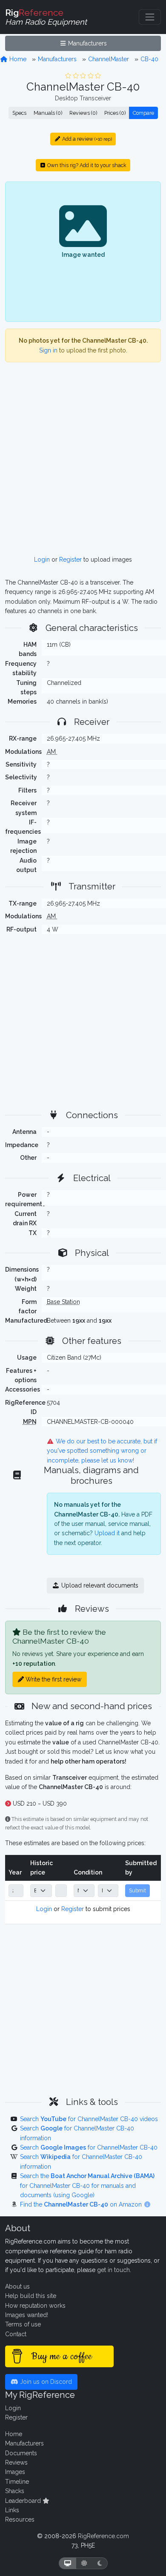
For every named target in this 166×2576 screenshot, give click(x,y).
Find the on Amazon (82, 2204)
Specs (19, 113)
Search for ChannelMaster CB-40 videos (89, 2119)
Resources (20, 2519)
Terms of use (23, 2324)
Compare (143, 113)
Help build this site (31, 2296)
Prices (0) (115, 113)
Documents (21, 2453)
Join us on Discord (45, 2382)
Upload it (107, 1533)
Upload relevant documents (99, 1585)
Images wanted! (27, 2315)
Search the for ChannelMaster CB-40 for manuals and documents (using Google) (87, 2185)
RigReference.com (103, 2536)
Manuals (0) (48, 113)
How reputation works (35, 2306)
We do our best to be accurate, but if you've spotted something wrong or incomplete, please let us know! (102, 1451)
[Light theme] (84, 2563)
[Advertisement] (83, 462)
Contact (16, 2334)
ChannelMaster (109, 59)
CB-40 (149, 59)
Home (17, 59)
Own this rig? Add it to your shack (86, 165)
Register (70, 560)
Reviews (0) (83, 113)
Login (42, 560)
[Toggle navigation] (150, 17)
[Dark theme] (100, 2563)
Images (15, 2472)
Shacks (15, 2491)
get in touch (113, 2270)
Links (12, 2510)
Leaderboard (24, 2501)
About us (17, 2286)
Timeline (17, 2482)
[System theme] (68, 2563)
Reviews (16, 2462)
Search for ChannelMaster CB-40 (89, 2147)
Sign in (48, 350)
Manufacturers (87, 43)
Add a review (86, 139)
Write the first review (53, 1679)
